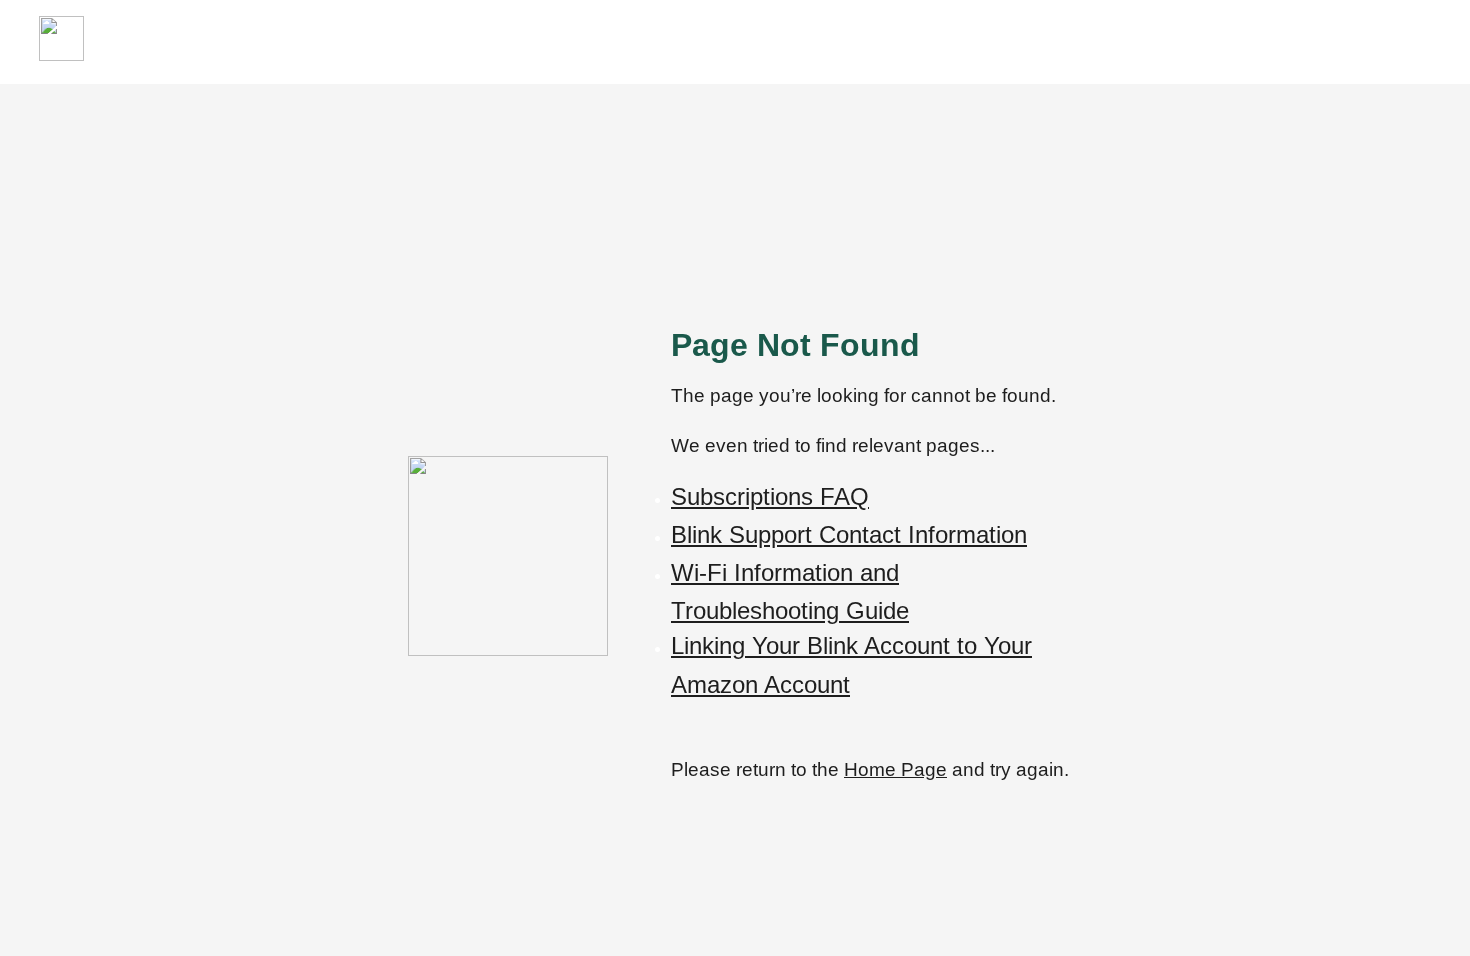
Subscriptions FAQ (770, 496)
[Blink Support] (61, 55)
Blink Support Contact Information (849, 534)
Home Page (895, 769)
